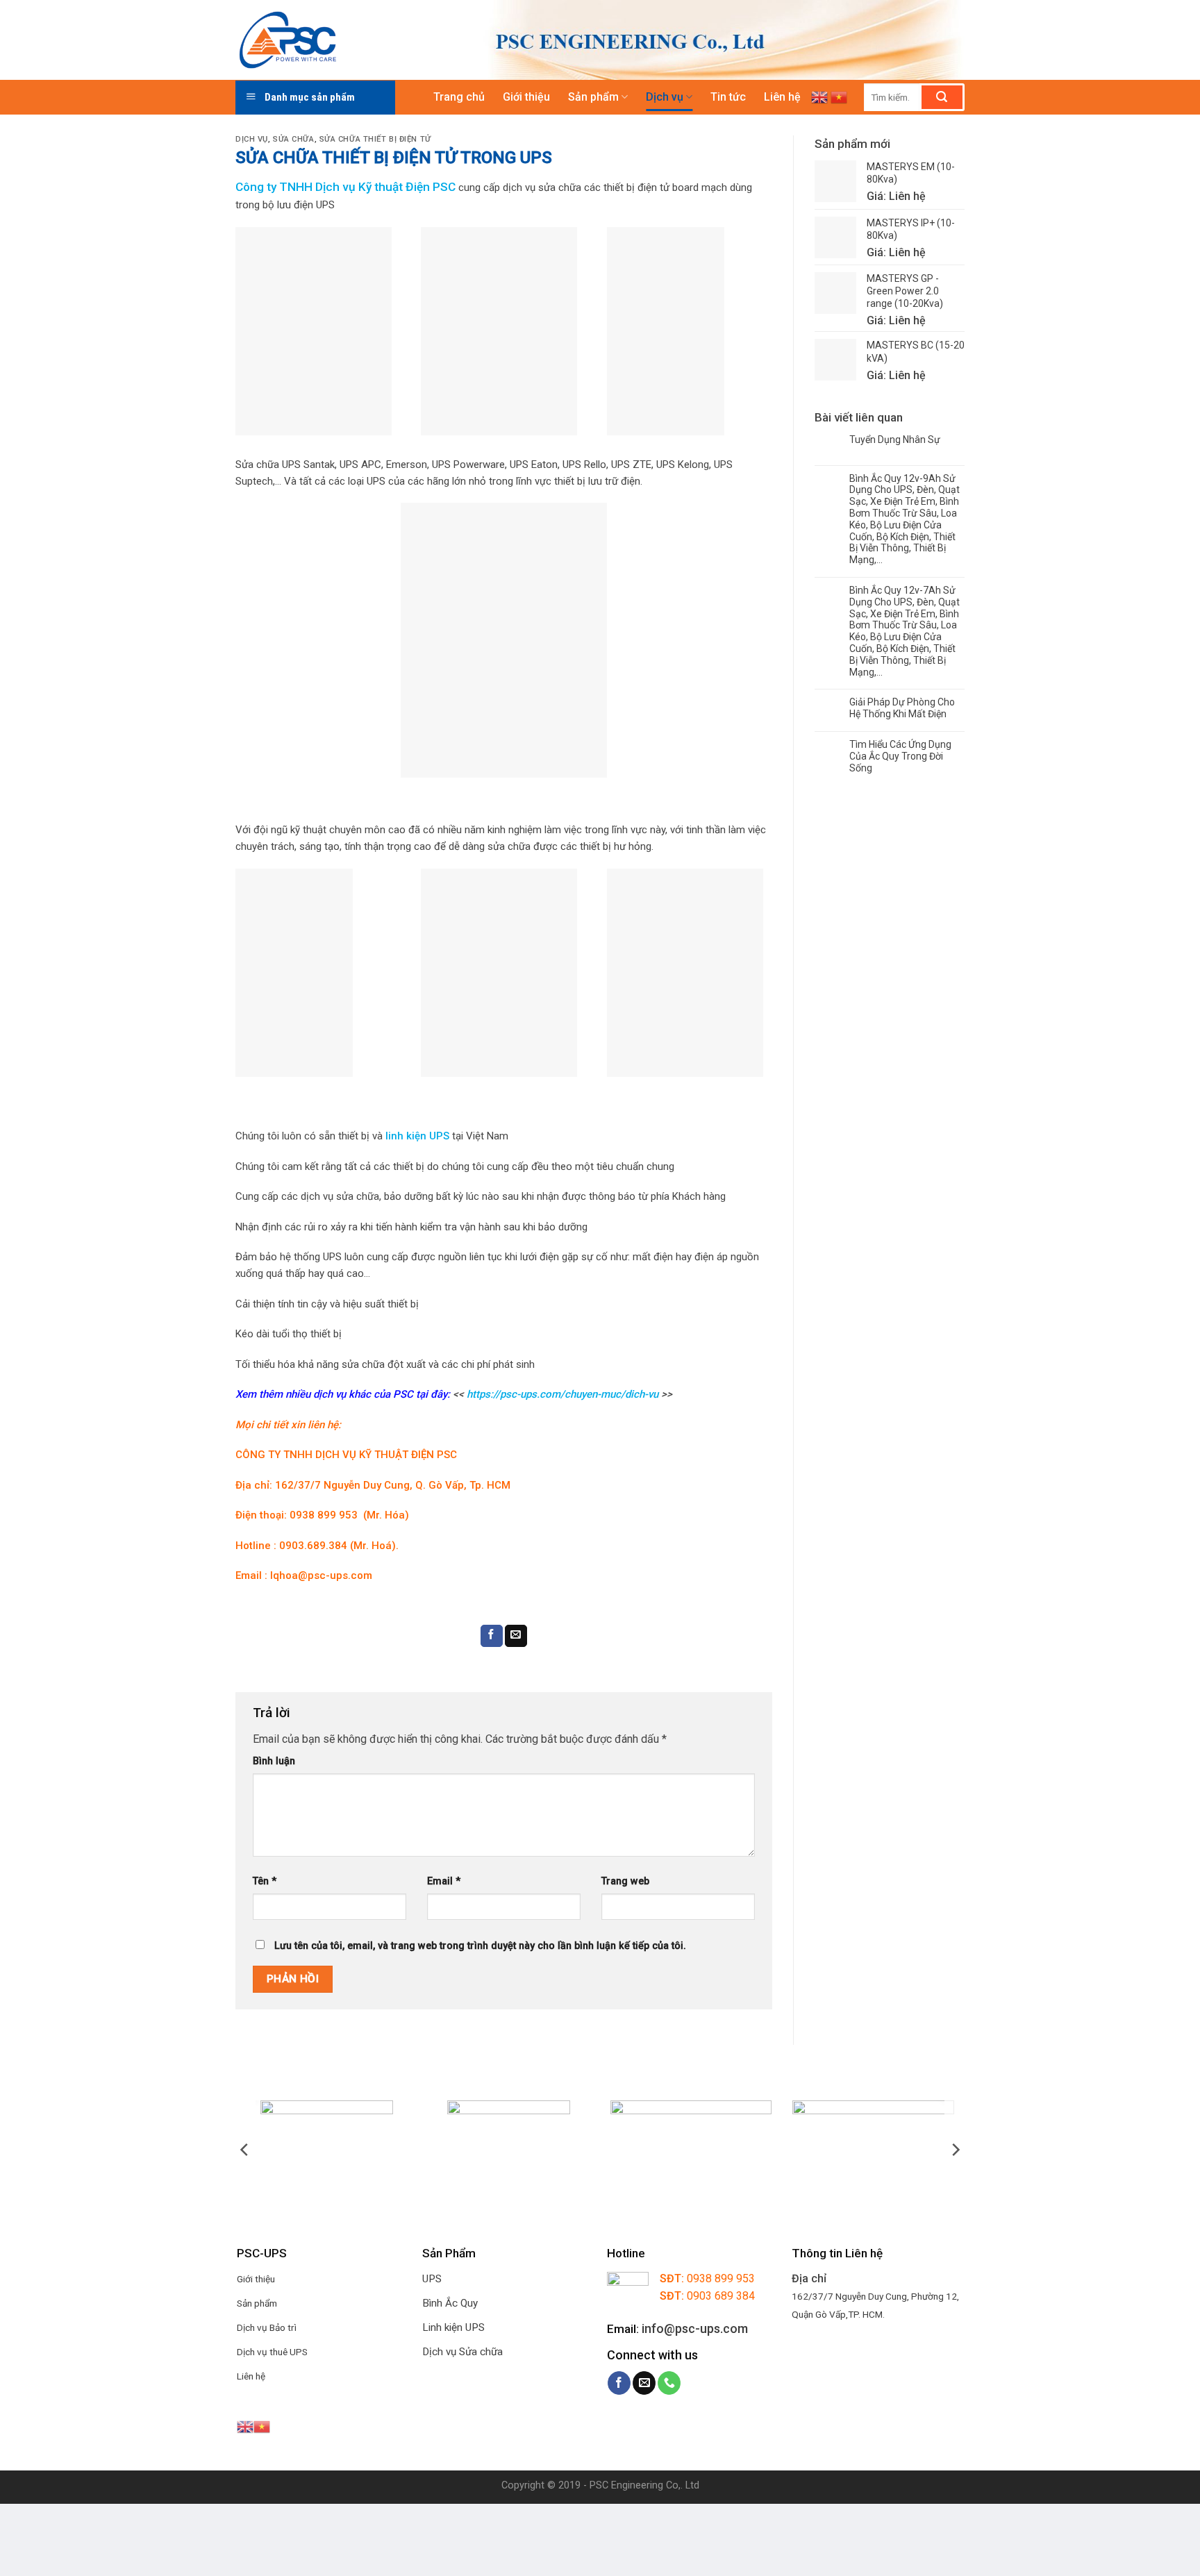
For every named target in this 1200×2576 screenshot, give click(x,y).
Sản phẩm (593, 97)
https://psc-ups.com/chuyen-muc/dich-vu (562, 1394)
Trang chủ (459, 97)
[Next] (955, 2150)
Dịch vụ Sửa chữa (462, 2352)
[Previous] (245, 2150)
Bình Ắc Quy (450, 2303)
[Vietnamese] (839, 97)
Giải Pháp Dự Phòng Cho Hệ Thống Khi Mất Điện (902, 708)
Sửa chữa (293, 139)
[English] (819, 97)
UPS (432, 2279)
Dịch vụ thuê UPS (272, 2352)
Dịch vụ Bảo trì (267, 2327)
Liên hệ (782, 97)
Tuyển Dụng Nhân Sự (895, 440)
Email (444, 1881)
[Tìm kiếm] (942, 97)
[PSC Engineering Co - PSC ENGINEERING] (345, 40)
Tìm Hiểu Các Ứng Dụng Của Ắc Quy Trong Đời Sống (900, 756)
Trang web (625, 1881)
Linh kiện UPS (453, 2327)
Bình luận (274, 1761)
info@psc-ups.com (695, 2328)
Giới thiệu (526, 97)
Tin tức (728, 97)
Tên (265, 1881)
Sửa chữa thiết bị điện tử (375, 139)
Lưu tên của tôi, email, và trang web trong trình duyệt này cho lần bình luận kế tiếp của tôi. (480, 1946)
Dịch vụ (665, 97)
